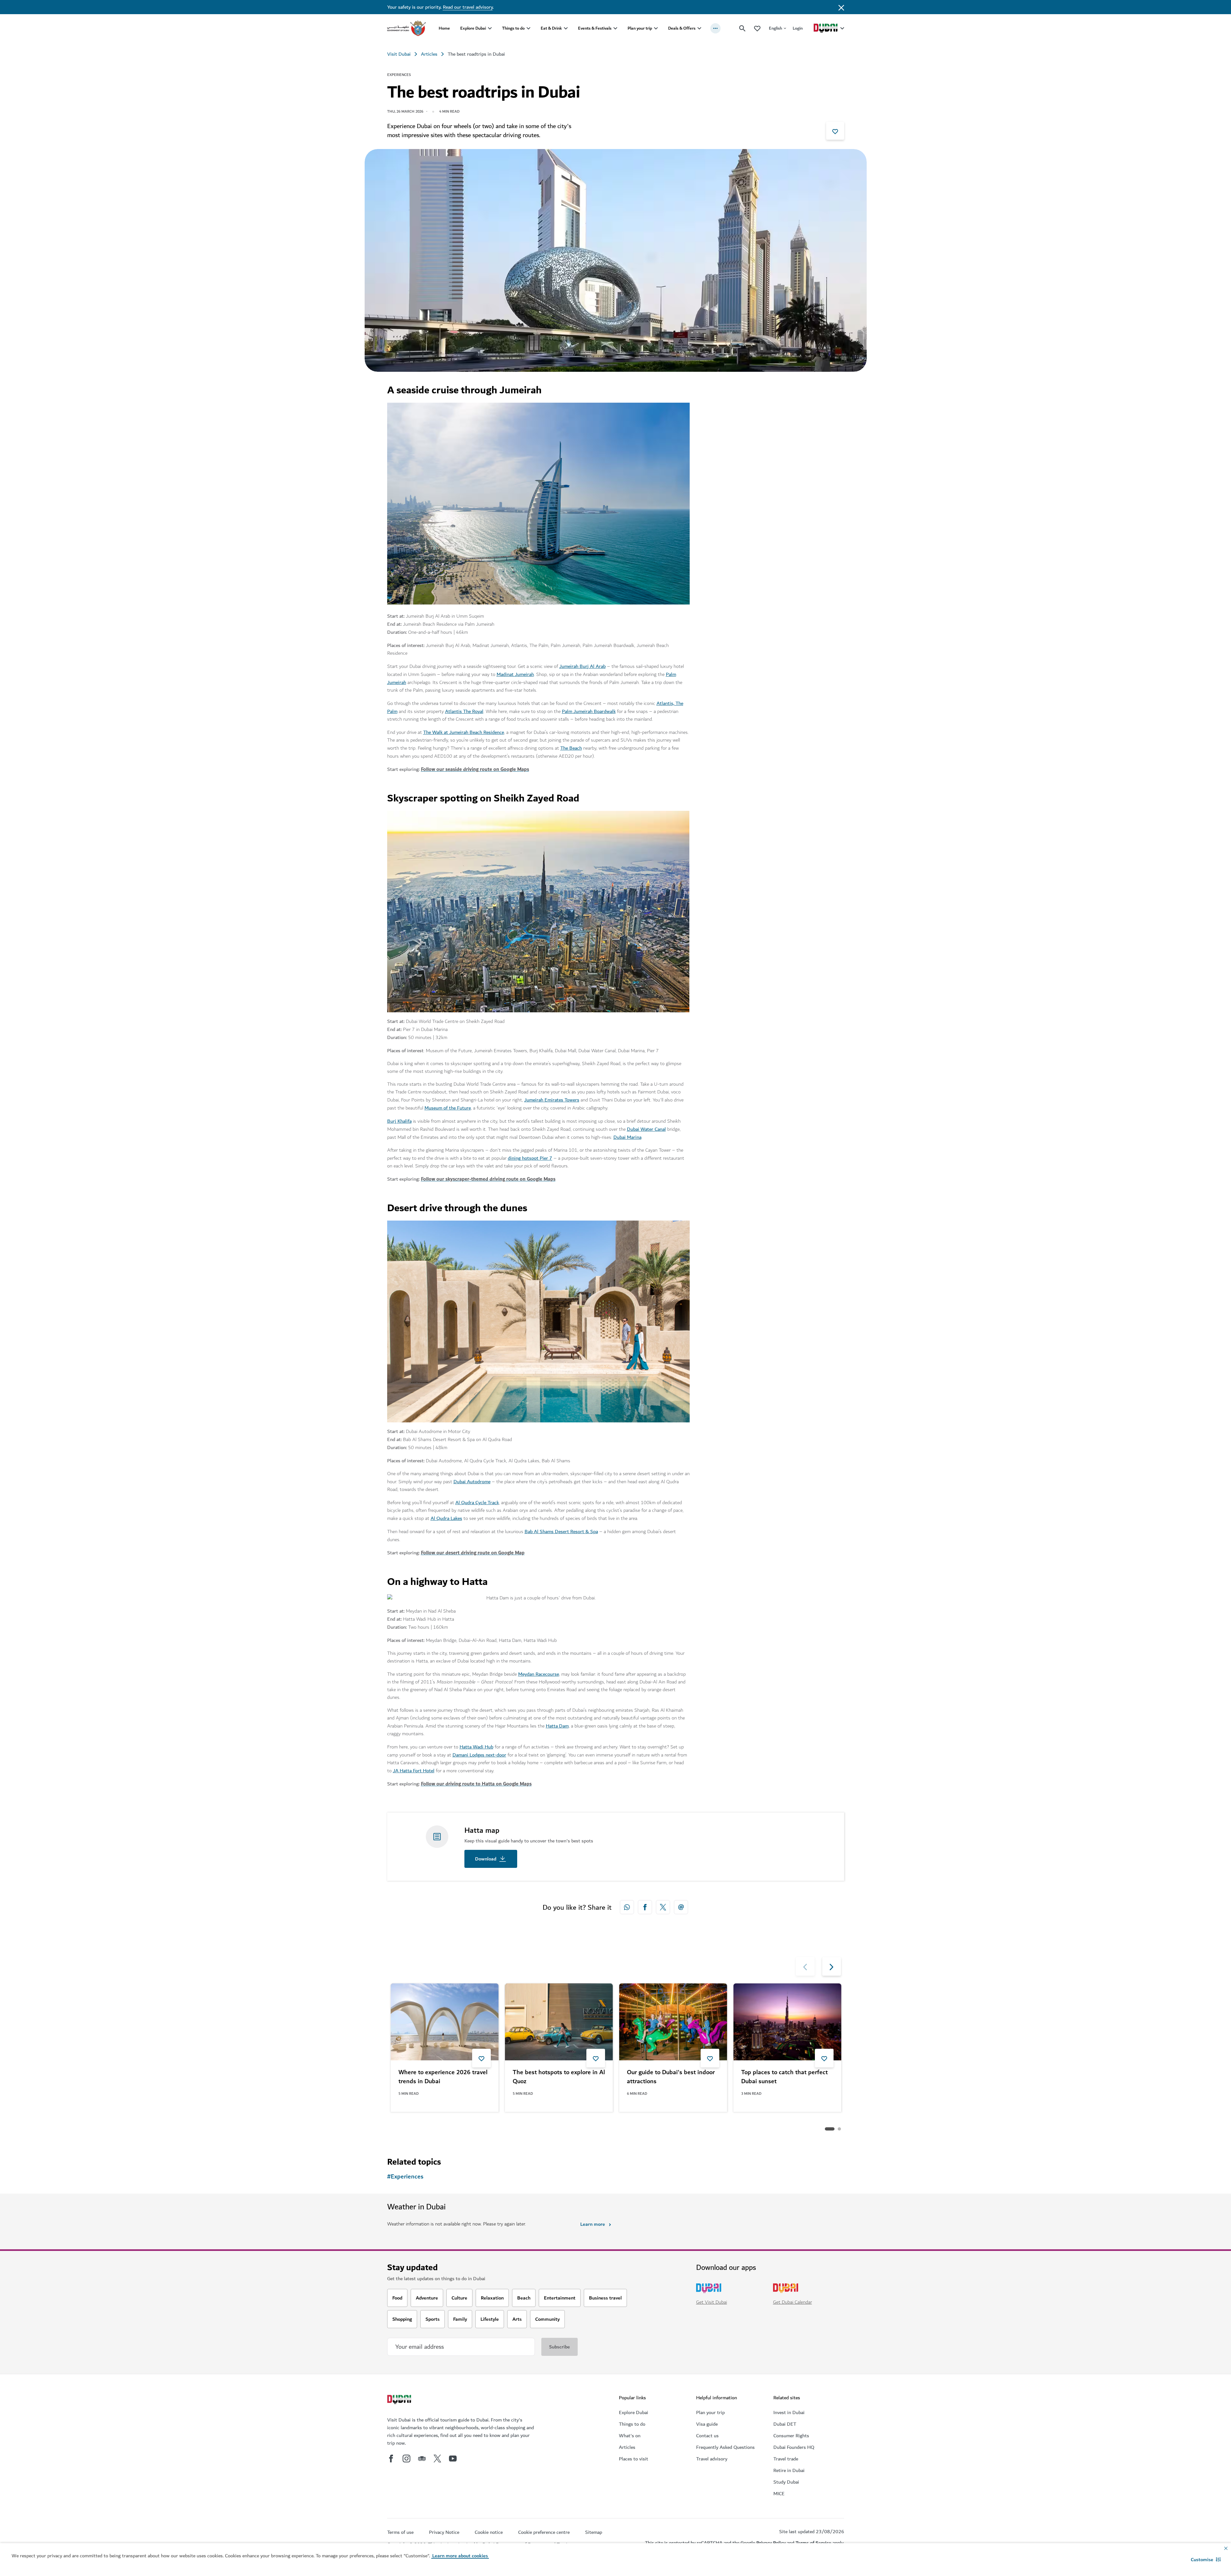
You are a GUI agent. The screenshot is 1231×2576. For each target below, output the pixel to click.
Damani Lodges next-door (479, 1755)
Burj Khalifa (399, 1121)
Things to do (513, 28)
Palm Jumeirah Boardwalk (589, 711)
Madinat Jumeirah (515, 674)
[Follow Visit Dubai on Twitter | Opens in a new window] (437, 2459)
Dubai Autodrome (472, 1482)
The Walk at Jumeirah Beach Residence (464, 732)
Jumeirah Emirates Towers (552, 1100)
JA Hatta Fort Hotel (414, 1771)
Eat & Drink (551, 28)
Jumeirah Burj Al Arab (583, 666)
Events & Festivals (595, 28)
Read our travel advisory (468, 7)
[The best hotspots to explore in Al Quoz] (559, 2022)
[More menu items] (715, 28)
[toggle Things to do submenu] (528, 28)
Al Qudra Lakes (446, 1518)
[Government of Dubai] (406, 28)
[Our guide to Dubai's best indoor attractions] (673, 2022)
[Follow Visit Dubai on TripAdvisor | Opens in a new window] (422, 2459)
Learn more (593, 2224)
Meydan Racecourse (539, 1674)
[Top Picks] (757, 28)
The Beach (571, 748)
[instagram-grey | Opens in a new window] (406, 2459)
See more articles (420, 2129)
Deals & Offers (682, 28)
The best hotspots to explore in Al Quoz (559, 2077)
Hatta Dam (557, 1726)
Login (798, 28)
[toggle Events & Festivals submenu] (615, 28)
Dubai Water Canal (646, 1129)
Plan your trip (640, 28)
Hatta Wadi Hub (476, 1747)
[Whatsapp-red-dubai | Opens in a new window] (627, 1907)
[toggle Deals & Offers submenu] (699, 28)
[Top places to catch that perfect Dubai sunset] (787, 2022)
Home (444, 28)
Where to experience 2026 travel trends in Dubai (443, 2077)
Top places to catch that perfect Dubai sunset (784, 2077)
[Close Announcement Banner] (841, 7)
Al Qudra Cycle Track (477, 1503)
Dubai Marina (627, 1137)
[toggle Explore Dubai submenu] (490, 28)
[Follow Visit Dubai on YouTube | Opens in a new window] (453, 2459)
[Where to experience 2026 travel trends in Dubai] (445, 2022)
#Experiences (405, 2177)
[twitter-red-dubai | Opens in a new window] (663, 1907)
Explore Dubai (473, 28)
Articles (429, 54)
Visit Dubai (399, 54)
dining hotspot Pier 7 (530, 1158)
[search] (742, 28)
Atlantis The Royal (464, 711)
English (775, 28)
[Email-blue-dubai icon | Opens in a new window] (681, 1907)
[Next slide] (805, 1966)
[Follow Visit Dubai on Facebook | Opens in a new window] (391, 2459)
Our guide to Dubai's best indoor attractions (671, 2077)
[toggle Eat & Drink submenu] (566, 28)
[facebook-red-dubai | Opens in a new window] (645, 1907)
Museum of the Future (448, 1108)
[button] (1206, 2560)
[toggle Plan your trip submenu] (656, 28)
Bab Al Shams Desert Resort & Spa (561, 1532)
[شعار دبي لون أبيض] (400, 2400)
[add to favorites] (835, 131)
